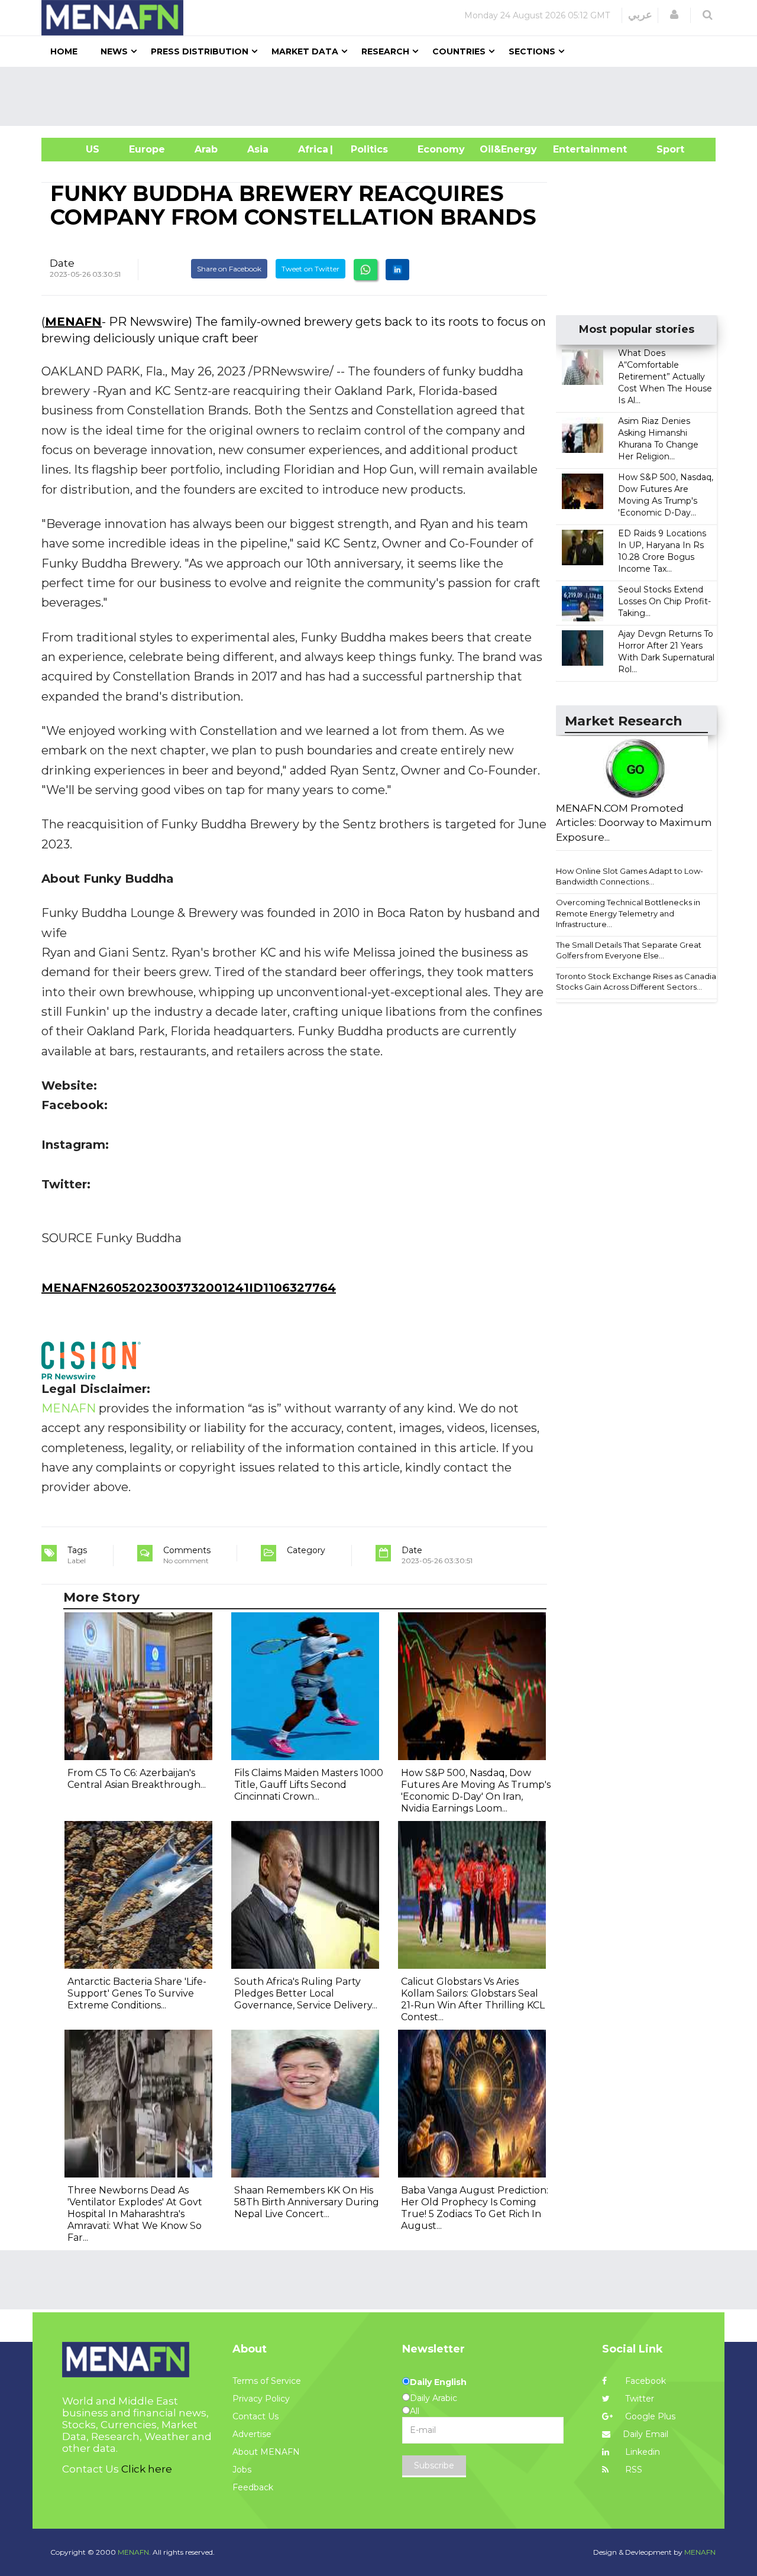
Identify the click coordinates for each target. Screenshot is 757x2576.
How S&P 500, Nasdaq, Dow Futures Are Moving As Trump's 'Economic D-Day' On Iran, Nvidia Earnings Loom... (476, 1791)
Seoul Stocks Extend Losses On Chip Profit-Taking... (664, 601)
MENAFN (73, 322)
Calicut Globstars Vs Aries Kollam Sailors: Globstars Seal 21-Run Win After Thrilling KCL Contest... (473, 1999)
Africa (312, 149)
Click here (147, 2469)
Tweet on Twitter (310, 269)
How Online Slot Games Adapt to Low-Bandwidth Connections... (630, 877)
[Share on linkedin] (397, 270)
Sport (663, 149)
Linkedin (641, 2452)
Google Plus (649, 2416)
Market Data (305, 51)
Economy (441, 149)
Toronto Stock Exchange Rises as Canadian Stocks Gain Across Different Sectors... (638, 982)
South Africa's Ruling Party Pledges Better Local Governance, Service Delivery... (306, 1993)
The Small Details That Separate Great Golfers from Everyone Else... (629, 950)
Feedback (253, 2487)
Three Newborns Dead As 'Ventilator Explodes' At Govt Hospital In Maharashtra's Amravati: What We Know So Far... (135, 2214)
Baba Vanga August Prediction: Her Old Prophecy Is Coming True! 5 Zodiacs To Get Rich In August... (475, 2208)
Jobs (242, 2470)
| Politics (366, 149)
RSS (633, 2470)
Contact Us (255, 2416)
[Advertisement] (383, 96)
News (114, 51)
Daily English (438, 2382)
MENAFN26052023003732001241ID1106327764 (189, 1288)
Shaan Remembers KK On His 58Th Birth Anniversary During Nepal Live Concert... (307, 2202)
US (78, 149)
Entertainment (572, 149)
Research (385, 51)
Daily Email (646, 2434)
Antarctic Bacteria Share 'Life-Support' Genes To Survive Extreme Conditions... (137, 1993)
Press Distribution (200, 51)
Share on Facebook (229, 269)
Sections (532, 51)
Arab (206, 149)
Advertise (252, 2434)
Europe (147, 149)
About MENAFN (266, 2452)
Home (64, 51)
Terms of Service (267, 2381)
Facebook (644, 2381)
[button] (674, 15)
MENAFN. (134, 2552)
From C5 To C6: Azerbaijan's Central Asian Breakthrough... (137, 1779)
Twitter (638, 2399)
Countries (459, 51)
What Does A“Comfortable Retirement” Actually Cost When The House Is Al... (665, 377)
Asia (258, 149)
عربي (640, 15)
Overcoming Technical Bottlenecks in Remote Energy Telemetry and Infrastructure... (628, 913)
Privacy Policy (261, 2399)
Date (62, 263)
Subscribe (434, 2465)
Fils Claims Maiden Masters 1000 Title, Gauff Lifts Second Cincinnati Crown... (309, 1785)
